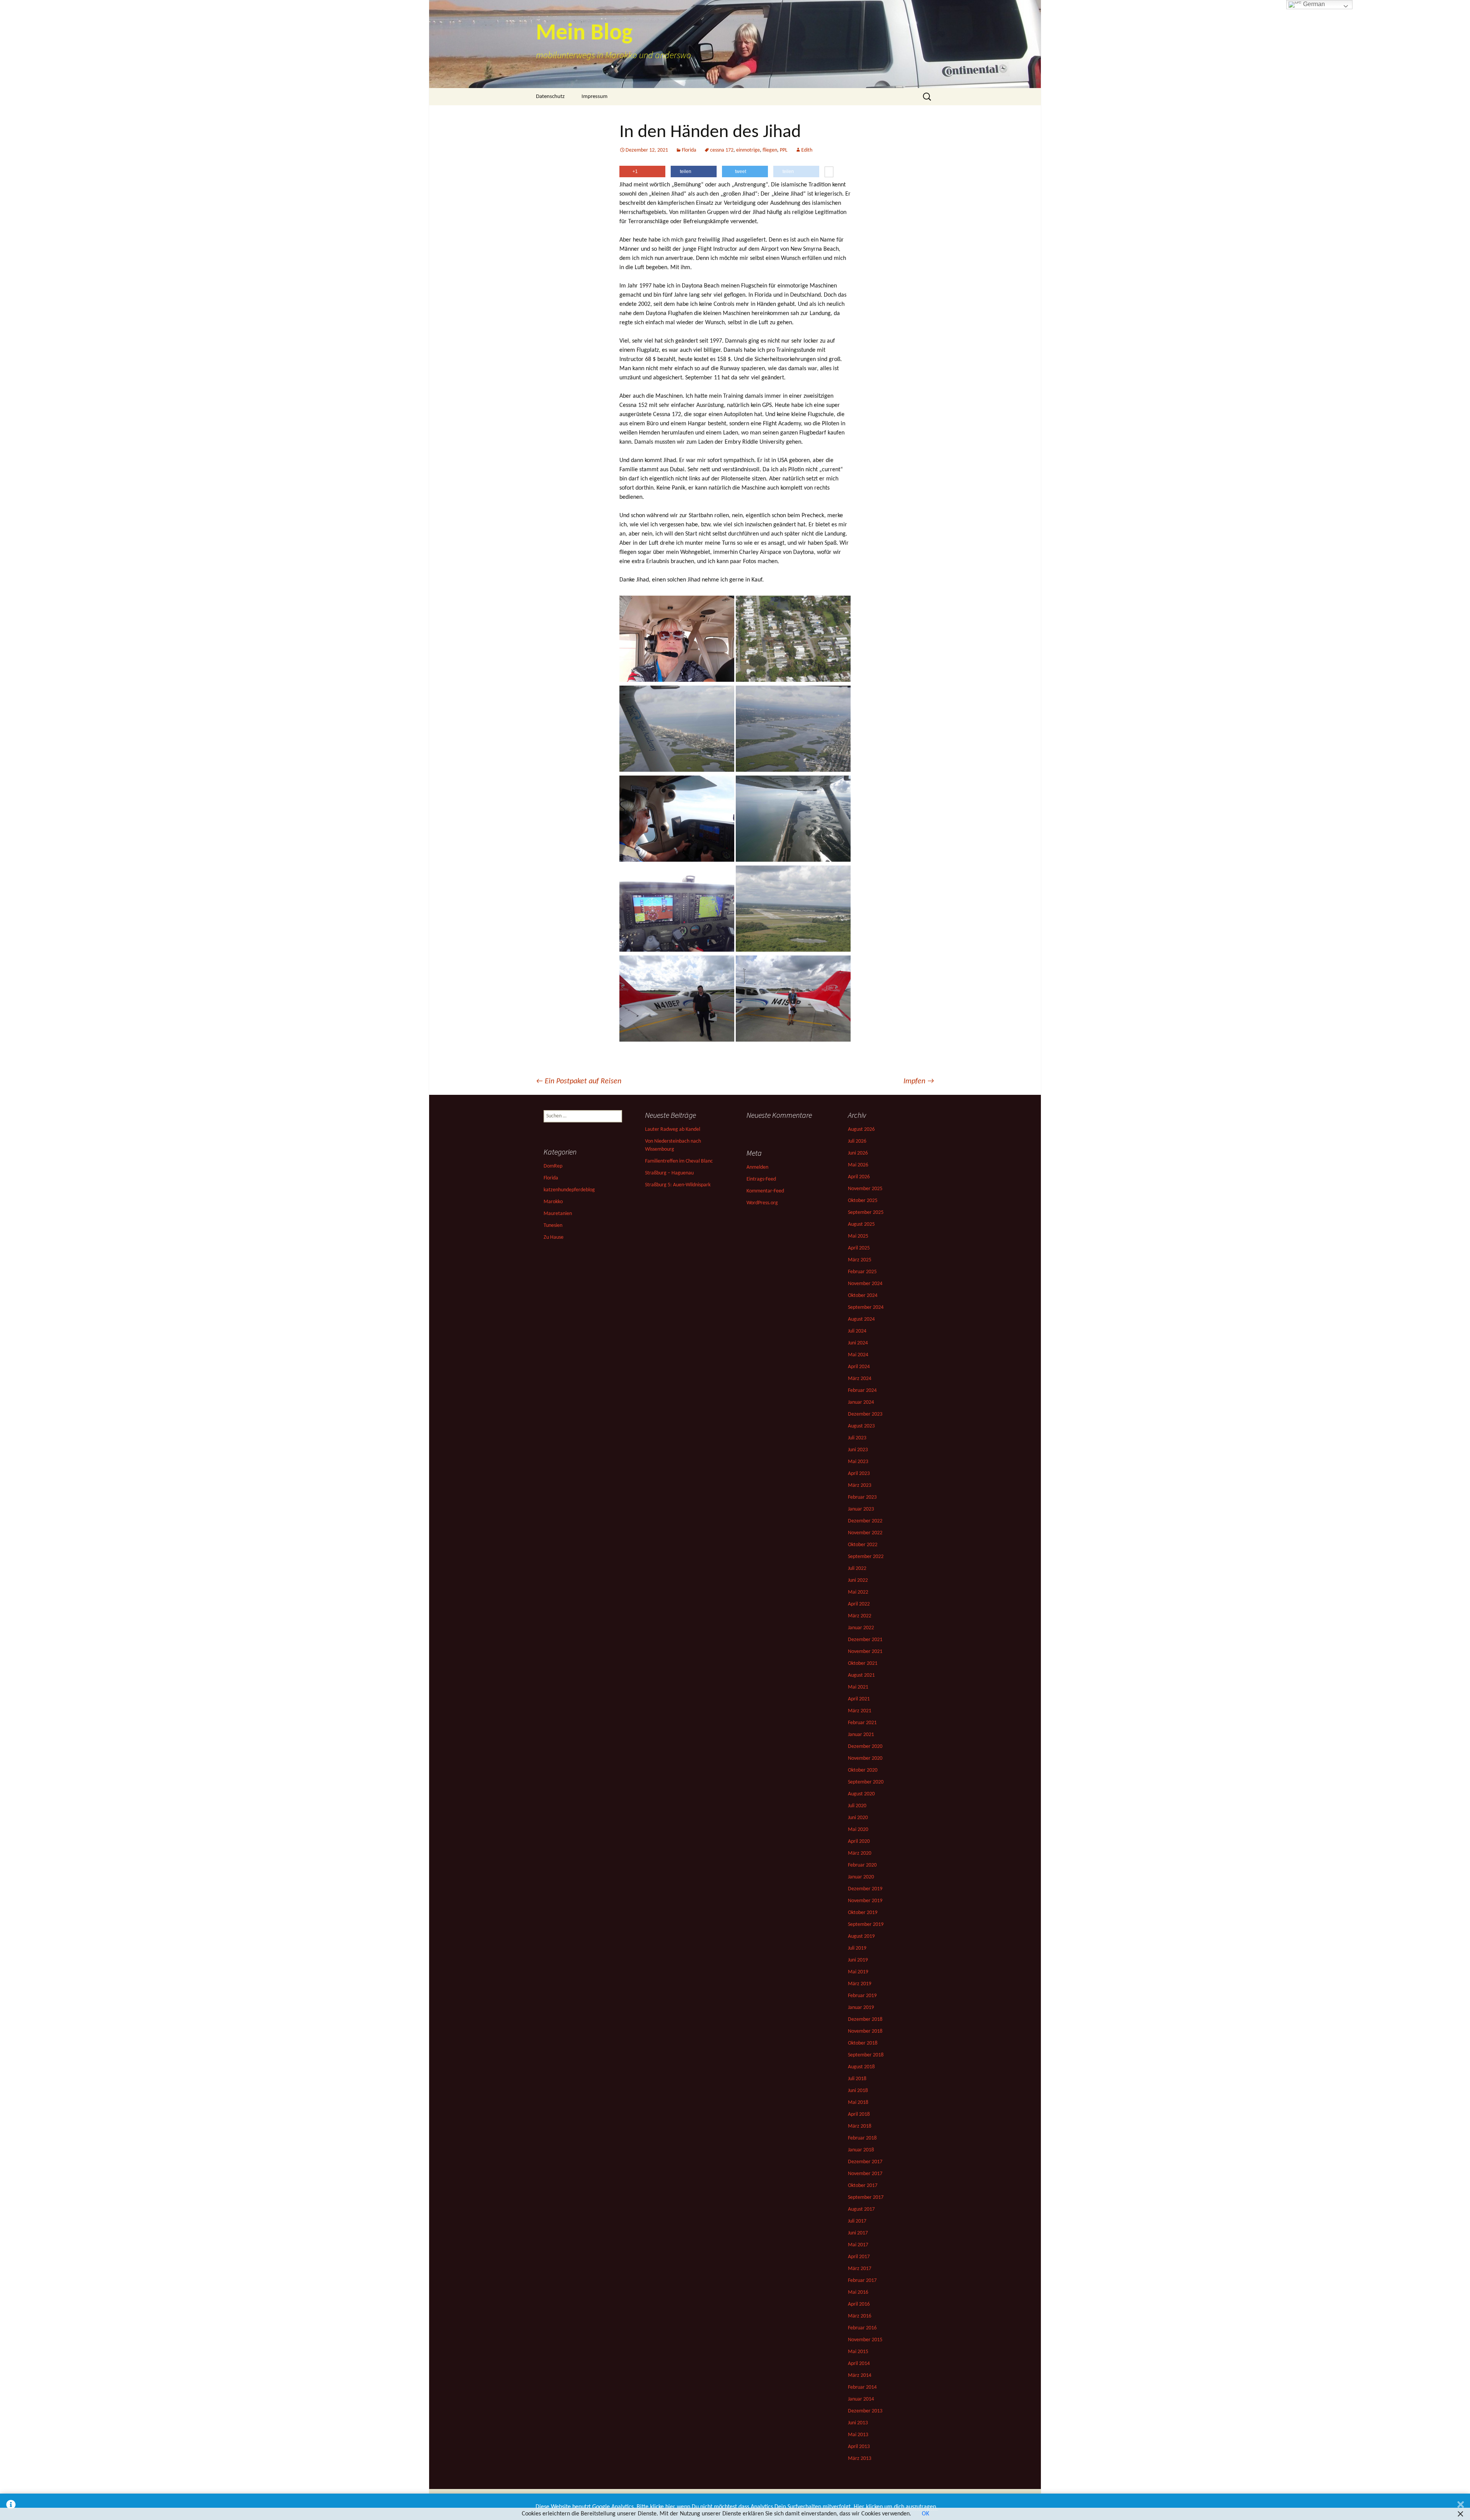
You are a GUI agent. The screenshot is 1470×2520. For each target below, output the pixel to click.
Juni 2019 (858, 1960)
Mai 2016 (858, 2292)
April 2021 (859, 1699)
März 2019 (860, 1984)
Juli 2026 (857, 1141)
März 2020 (860, 1853)
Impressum (595, 97)
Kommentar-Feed (765, 1191)
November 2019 (865, 1901)
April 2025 (859, 1248)
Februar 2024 (862, 1391)
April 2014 (859, 2364)
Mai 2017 (858, 2245)
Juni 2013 (858, 2423)
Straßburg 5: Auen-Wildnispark (678, 1185)
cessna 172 (722, 150)
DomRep (553, 1166)
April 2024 (859, 1367)
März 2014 (860, 2375)
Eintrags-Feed (761, 1179)
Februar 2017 (862, 2281)
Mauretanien (558, 1214)
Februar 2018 (862, 2138)
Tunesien (553, 1226)
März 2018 (860, 2126)
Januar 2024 (861, 1402)
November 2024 (865, 1284)
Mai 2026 (858, 1165)
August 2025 (861, 1224)
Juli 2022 (857, 1569)
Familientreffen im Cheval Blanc (679, 1161)
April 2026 (859, 1177)
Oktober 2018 (863, 2043)
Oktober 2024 (863, 1296)
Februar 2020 (862, 1865)
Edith (807, 150)
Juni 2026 (858, 1153)
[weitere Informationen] (829, 173)
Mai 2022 (858, 1592)
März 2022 (860, 1616)
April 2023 (859, 1474)
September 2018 (866, 2055)
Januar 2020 (861, 1877)
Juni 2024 (858, 1343)
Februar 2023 (862, 1497)
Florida (689, 150)
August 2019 (861, 1936)
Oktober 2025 (863, 1201)
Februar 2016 (862, 2328)
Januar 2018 (861, 2150)
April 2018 (859, 2114)
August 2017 (861, 2209)
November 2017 (865, 2174)
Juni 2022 (858, 1580)
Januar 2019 (861, 2008)
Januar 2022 (861, 1628)
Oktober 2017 (863, 2186)
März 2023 (860, 1485)
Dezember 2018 (865, 2019)
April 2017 (859, 2257)
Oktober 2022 (863, 1545)
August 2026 (861, 1129)
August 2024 (861, 1319)
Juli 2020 (857, 1806)
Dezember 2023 (865, 1414)
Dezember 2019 (865, 1889)
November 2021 (865, 1652)
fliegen (770, 150)
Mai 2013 (858, 2435)
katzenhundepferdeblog (569, 1190)
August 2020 (861, 1794)
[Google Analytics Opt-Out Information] (11, 2507)
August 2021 (861, 1675)
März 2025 (860, 1260)
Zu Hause (554, 1237)
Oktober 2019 (863, 1913)
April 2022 (859, 1604)
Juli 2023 (857, 1438)
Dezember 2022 (865, 1521)
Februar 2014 (862, 2387)
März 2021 (860, 1711)
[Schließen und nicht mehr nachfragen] (1461, 2507)
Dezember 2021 (865, 1640)
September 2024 (866, 1307)
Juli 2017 (857, 2221)
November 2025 (865, 1189)
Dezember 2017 (865, 2162)
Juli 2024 (857, 1331)
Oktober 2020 (863, 1770)
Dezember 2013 (865, 2411)
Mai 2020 (858, 1830)
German (1313, 4)
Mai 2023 (858, 1462)
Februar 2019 (862, 1996)
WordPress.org (762, 1203)
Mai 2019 (858, 1972)
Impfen (919, 1081)
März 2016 (860, 2316)
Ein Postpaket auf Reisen (579, 1081)
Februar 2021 (862, 1723)
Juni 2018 (858, 2091)
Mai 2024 (858, 1355)
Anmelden (757, 1167)
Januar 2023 (861, 1509)
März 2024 (860, 1379)
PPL (784, 150)
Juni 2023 (858, 1450)
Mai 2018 (858, 2103)
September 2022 (866, 1557)
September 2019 (866, 1925)
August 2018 (861, 2067)
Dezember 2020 (865, 1747)
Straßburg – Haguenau (669, 1173)
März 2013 (860, 2459)
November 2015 (865, 2340)
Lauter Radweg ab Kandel (673, 1129)
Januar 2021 (861, 1735)
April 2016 (859, 2304)
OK (925, 2514)
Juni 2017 (858, 2233)
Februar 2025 (862, 1272)
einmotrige (748, 150)
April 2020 (859, 1841)
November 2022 (865, 1533)
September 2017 (866, 2197)
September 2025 (866, 1213)
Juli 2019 (857, 1948)
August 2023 (861, 1426)
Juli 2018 (857, 2079)
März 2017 (860, 2269)
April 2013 (859, 2447)
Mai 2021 (858, 1687)
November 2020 (865, 1758)
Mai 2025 (858, 1236)
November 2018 (865, 2031)
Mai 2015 (858, 2352)
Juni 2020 (858, 1818)
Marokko (553, 1202)
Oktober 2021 (863, 1663)
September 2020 (866, 1782)
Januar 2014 (861, 2399)
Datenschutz (550, 97)
